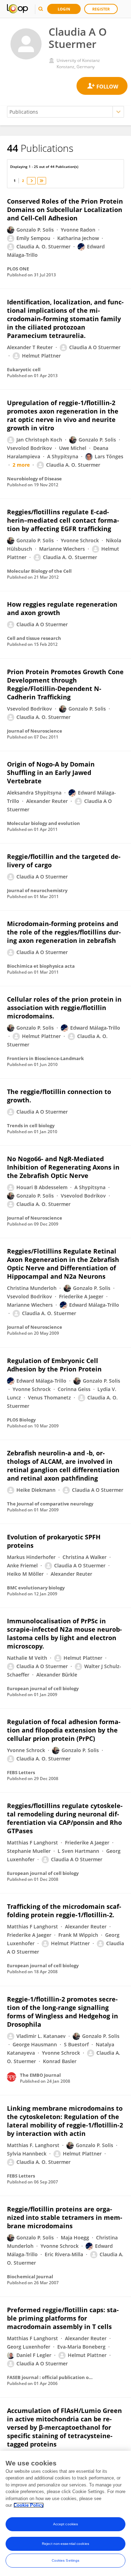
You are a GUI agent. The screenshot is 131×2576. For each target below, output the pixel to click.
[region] (65, 2513)
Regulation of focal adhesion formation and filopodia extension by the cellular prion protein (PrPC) (64, 1730)
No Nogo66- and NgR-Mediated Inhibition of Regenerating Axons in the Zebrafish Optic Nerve (63, 1167)
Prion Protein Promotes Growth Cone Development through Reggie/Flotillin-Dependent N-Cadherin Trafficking (65, 684)
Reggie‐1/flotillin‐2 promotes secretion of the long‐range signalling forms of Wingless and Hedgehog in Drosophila (63, 2012)
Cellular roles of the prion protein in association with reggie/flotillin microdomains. (64, 1008)
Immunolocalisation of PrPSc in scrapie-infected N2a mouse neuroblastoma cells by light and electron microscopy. (64, 1633)
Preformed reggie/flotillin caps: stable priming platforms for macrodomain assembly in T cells (63, 2318)
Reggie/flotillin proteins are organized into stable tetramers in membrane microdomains (65, 2217)
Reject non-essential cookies (65, 2544)
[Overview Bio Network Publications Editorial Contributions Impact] (65, 112)
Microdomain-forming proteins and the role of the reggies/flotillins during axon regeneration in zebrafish (64, 932)
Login (64, 9)
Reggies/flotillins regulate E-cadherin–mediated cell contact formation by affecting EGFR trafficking (63, 520)
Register (101, 9)
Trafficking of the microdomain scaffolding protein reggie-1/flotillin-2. (64, 1911)
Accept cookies (65, 2524)
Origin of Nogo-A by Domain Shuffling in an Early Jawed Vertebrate (51, 772)
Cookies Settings (66, 2560)
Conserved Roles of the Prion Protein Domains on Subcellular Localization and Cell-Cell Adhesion (65, 210)
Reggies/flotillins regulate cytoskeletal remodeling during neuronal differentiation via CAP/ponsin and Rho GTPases (65, 1818)
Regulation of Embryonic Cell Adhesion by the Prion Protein (54, 1365)
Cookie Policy (29, 2505)
